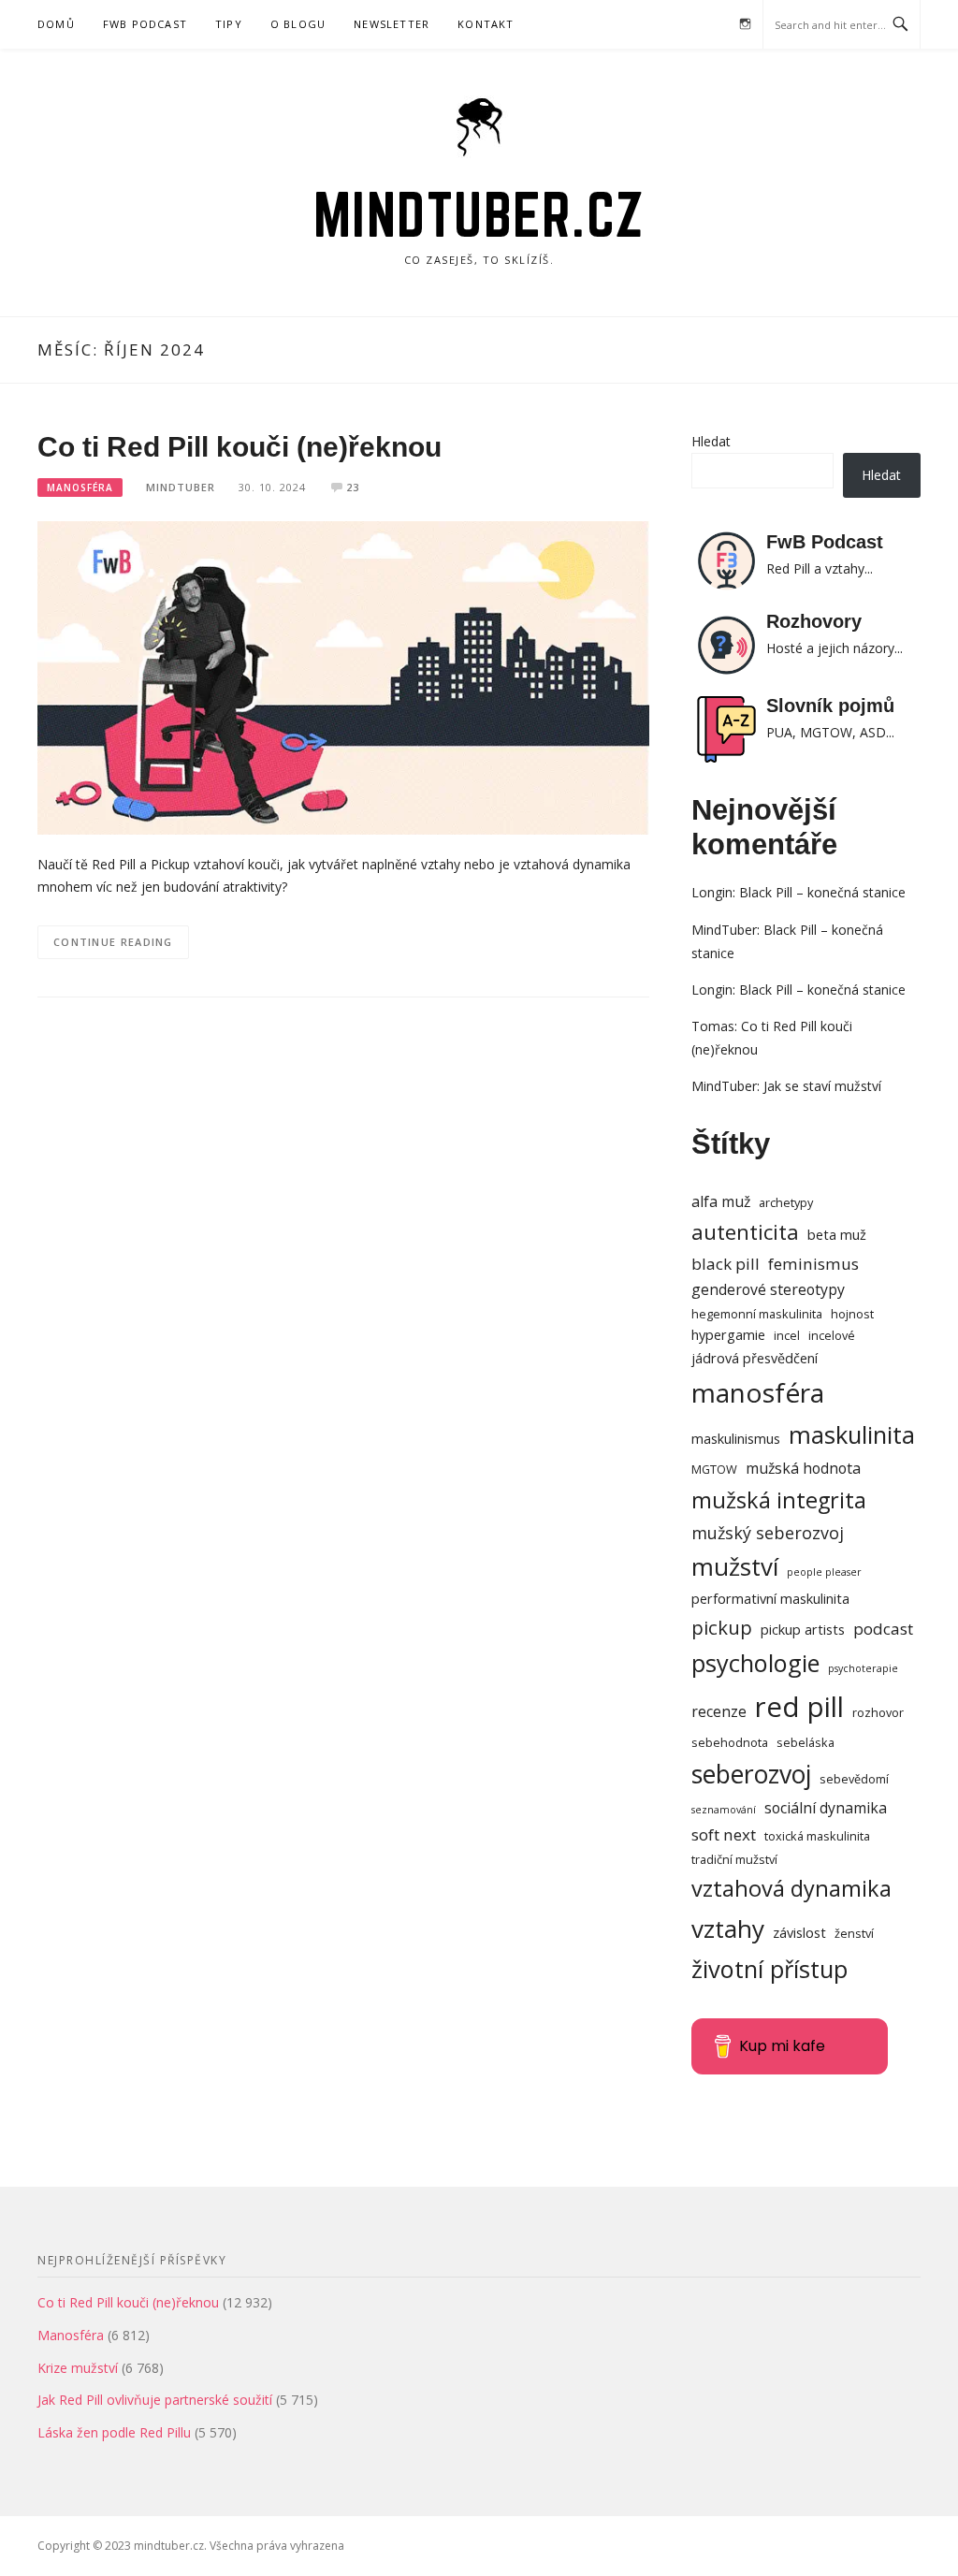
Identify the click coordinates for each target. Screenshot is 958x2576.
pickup (722, 1627)
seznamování (724, 1810)
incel (787, 1335)
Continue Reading (113, 942)
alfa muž (721, 1201)
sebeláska (806, 1742)
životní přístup (769, 1969)
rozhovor (878, 1712)
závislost (799, 1933)
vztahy (728, 1928)
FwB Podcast (145, 24)
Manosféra (80, 488)
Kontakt (486, 24)
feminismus (813, 1264)
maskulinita (852, 1434)
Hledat (711, 441)
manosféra (758, 1392)
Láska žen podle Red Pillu (114, 2432)
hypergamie (728, 1335)
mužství (735, 1566)
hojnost (852, 1314)
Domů (56, 24)
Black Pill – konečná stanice (822, 892)
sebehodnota (730, 1742)
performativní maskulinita (770, 1599)
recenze (719, 1711)
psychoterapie (863, 1668)
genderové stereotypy (768, 1289)
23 (353, 487)
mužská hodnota (803, 1468)
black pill (726, 1264)
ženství (854, 1933)
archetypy (786, 1202)
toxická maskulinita (817, 1836)
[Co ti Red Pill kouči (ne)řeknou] (343, 676)
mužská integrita (779, 1500)
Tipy (229, 24)
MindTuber (181, 487)
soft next (724, 1834)
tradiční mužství (734, 1859)
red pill (799, 1707)
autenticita (745, 1232)
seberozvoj (751, 1774)
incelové (832, 1335)
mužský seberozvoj (768, 1533)
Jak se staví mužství (822, 1086)
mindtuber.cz (479, 214)
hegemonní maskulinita (757, 1314)
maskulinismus (736, 1439)
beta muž (837, 1235)
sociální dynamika (826, 1808)
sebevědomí (854, 1779)
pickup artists (803, 1630)
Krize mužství (78, 2368)
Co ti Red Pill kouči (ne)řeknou (239, 447)
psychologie (755, 1663)
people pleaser (824, 1572)
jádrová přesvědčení (755, 1358)
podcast (883, 1629)
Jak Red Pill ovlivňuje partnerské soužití (155, 2400)
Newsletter (392, 24)
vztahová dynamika (791, 1888)
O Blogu (298, 24)
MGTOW (714, 1469)
